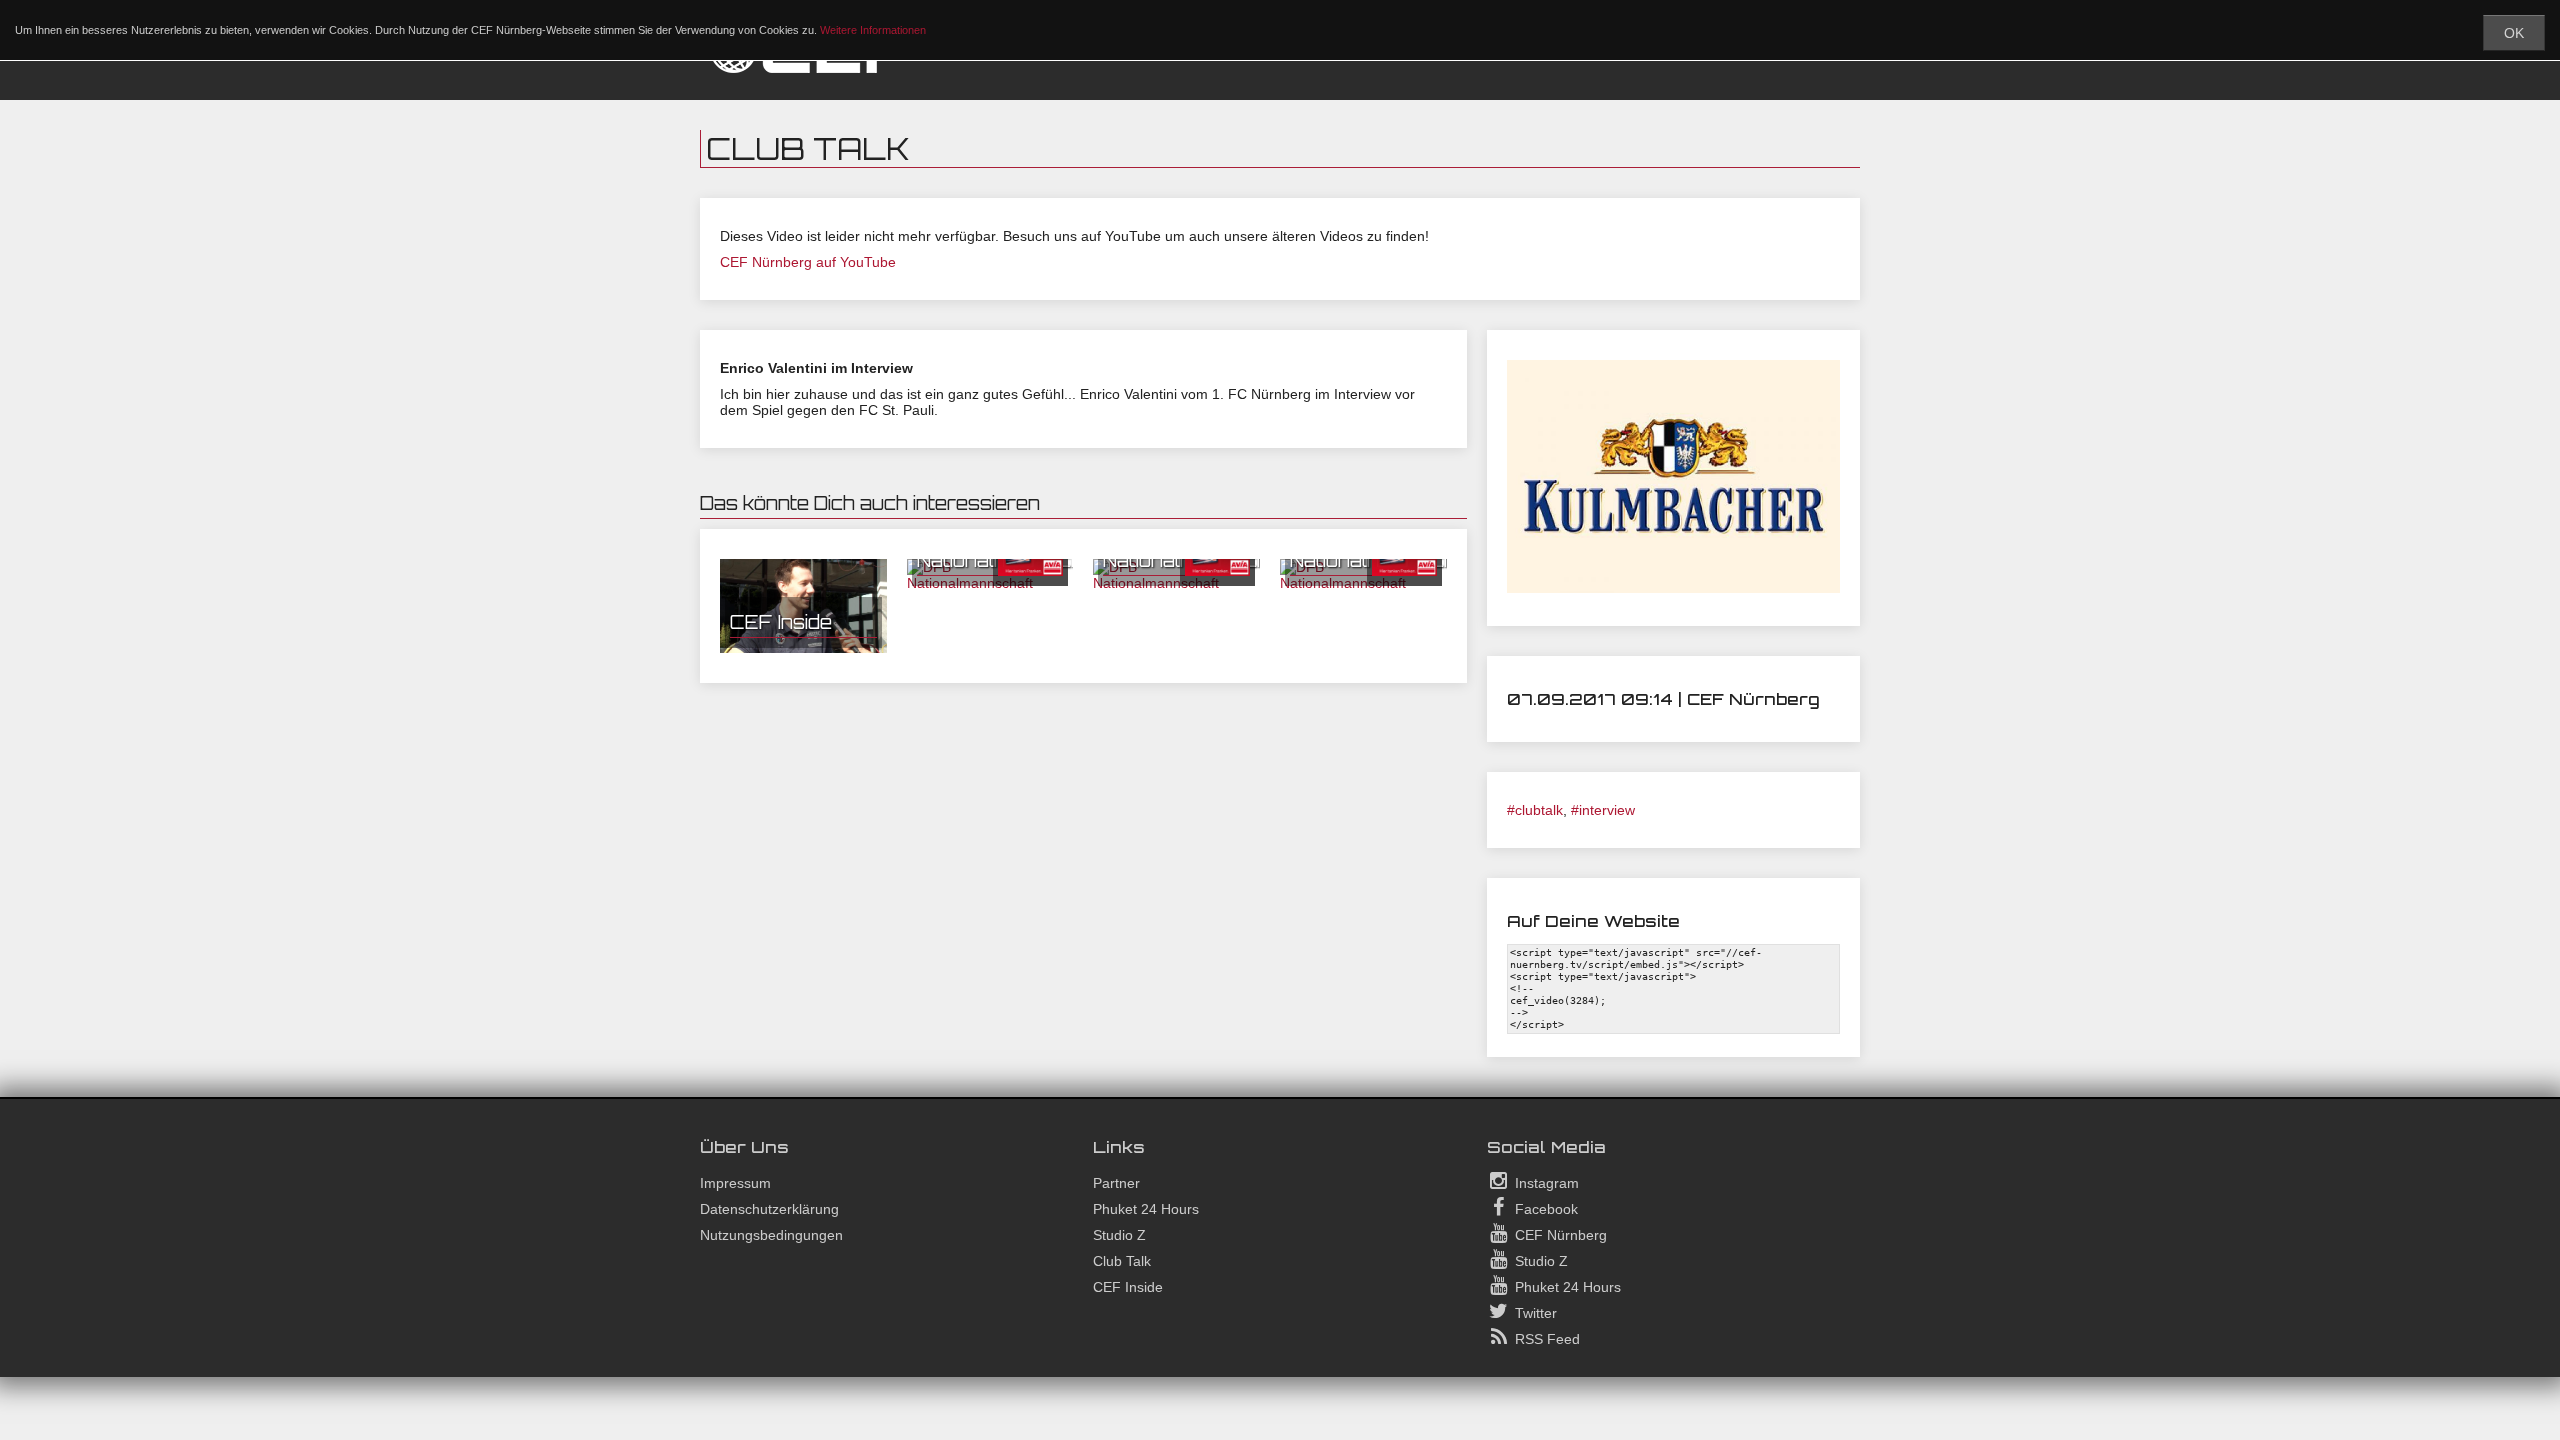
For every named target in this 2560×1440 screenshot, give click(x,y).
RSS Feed (1545, 1339)
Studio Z (1119, 1235)
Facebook (1544, 1209)
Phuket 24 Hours (1146, 1209)
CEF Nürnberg (1559, 1235)
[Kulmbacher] (1673, 588)
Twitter (1534, 1313)
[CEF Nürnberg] (810, 70)
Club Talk (1122, 1261)
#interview (1603, 810)
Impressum (735, 1183)
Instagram (1545, 1183)
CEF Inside (781, 622)
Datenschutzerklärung (769, 1209)
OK (2514, 33)
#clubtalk (1535, 810)
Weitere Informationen (873, 30)
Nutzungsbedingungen (771, 1235)
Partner (1116, 1183)
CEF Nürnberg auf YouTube (808, 262)
